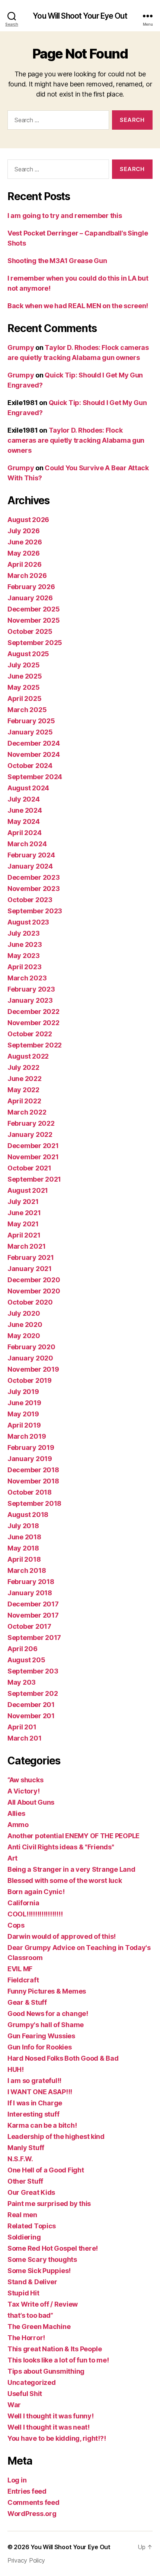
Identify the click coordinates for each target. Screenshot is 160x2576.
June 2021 (24, 1213)
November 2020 (34, 1291)
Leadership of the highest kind (56, 2136)
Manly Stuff (26, 2148)
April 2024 (24, 833)
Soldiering (24, 2237)
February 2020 (31, 1347)
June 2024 (25, 810)
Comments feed (33, 2502)
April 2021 (24, 1235)
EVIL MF (20, 1969)
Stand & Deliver (32, 2282)
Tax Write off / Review (43, 2304)
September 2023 (35, 911)
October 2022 (30, 1034)
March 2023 (27, 978)
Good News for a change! (48, 2014)
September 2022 (35, 1045)
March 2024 (27, 844)
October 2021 (29, 1168)
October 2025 (30, 631)
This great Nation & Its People (55, 2349)
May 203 (22, 1682)
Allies (16, 1813)
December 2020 (34, 1280)
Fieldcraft (23, 1980)
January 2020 (30, 1358)
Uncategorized (32, 2382)
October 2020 (30, 1302)
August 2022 (28, 1056)
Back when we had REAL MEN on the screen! (78, 306)
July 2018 (23, 1526)
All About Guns (31, 1802)
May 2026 (24, 553)
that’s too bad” (30, 2315)
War (14, 2405)
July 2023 (24, 933)
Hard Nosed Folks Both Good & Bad (63, 2058)
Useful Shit (25, 2394)
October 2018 (30, 1492)
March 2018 (27, 1570)
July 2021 (23, 1202)
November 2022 (33, 1023)
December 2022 (33, 1012)
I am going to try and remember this (65, 216)
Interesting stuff (33, 2114)
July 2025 (24, 665)
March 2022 (27, 1112)
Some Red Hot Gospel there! (53, 2248)
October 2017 (29, 1626)
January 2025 (30, 732)
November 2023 (34, 889)
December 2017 (33, 1604)
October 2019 (30, 1380)
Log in (17, 2480)
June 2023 (25, 944)
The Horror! (26, 2338)
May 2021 (23, 1224)
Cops (16, 1925)
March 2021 (26, 1246)
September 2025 (35, 643)
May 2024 (24, 821)
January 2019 (30, 1459)
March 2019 (27, 1436)
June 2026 (25, 542)
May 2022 (23, 1090)
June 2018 (24, 1537)
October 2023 (30, 900)
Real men (22, 2215)
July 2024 (24, 799)
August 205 (26, 1660)
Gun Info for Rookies (40, 2047)
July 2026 (24, 531)
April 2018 (24, 1559)
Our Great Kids (31, 2192)
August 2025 (28, 654)
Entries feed (27, 2491)
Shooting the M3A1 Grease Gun (57, 261)
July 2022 (23, 1067)
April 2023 (24, 967)
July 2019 (23, 1392)
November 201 (31, 1716)
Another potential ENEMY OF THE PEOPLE (73, 1836)
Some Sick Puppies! (39, 2271)
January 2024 (30, 866)
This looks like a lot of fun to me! (58, 2360)
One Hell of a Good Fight (46, 2170)
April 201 (22, 1727)
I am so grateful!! (34, 2081)
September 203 (33, 1671)
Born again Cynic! (36, 1892)
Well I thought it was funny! (50, 2416)
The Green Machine (39, 2327)
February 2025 (31, 721)
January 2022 (30, 1134)
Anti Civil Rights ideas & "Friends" (61, 1847)
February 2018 (31, 1582)
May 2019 (23, 1414)
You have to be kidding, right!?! (57, 2438)
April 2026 (24, 564)
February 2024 (31, 855)
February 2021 (31, 1257)
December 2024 (34, 743)
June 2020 (25, 1325)
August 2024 (28, 788)
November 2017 (33, 1615)
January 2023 (30, 1000)
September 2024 (35, 777)
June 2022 (25, 1079)
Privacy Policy (26, 2560)
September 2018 (34, 1503)
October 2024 (30, 766)
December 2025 (34, 609)
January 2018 (30, 1593)
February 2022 (31, 1123)
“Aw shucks (25, 1780)
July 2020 (24, 1313)
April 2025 (24, 698)
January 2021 (30, 1269)
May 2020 (24, 1336)
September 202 (33, 1693)
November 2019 (33, 1369)
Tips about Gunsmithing (46, 2371)
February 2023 (31, 989)
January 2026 (30, 598)
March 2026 (27, 576)
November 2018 (33, 1481)
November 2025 (34, 620)
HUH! (16, 2069)
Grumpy (21, 347)
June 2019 (24, 1403)
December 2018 (33, 1470)
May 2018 (23, 1548)
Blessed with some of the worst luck (65, 1880)
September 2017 (34, 1638)
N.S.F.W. (20, 2159)
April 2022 (24, 1101)
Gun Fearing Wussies (41, 2036)
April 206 (23, 1649)
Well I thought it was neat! (49, 2427)
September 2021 (34, 1179)
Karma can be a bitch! (42, 2125)
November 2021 (33, 1157)
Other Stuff (25, 2181)
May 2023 (24, 956)
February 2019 (31, 1447)
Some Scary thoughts (42, 2259)
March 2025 (27, 710)
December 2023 (34, 877)
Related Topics (32, 2226)
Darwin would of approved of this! (62, 1936)
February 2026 (31, 587)
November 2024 (34, 754)
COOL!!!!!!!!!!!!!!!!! (35, 1914)
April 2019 (24, 1425)
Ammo (18, 1825)
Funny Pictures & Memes (47, 1991)
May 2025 (24, 687)
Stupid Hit (23, 2293)
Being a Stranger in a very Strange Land (71, 1869)
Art (12, 1858)
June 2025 (25, 676)
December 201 (31, 1705)
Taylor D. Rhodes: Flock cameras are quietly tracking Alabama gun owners (76, 440)
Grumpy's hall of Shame (46, 2025)
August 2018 (28, 1515)
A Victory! (23, 1791)
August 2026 (28, 520)
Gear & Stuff (27, 2002)
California (23, 1903)
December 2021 (33, 1146)
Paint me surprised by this (49, 2204)
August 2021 (28, 1190)
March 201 (25, 1738)
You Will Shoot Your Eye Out (80, 16)
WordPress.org (32, 2514)
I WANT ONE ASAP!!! (40, 2092)
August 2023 (28, 922)
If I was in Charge (35, 2103)
